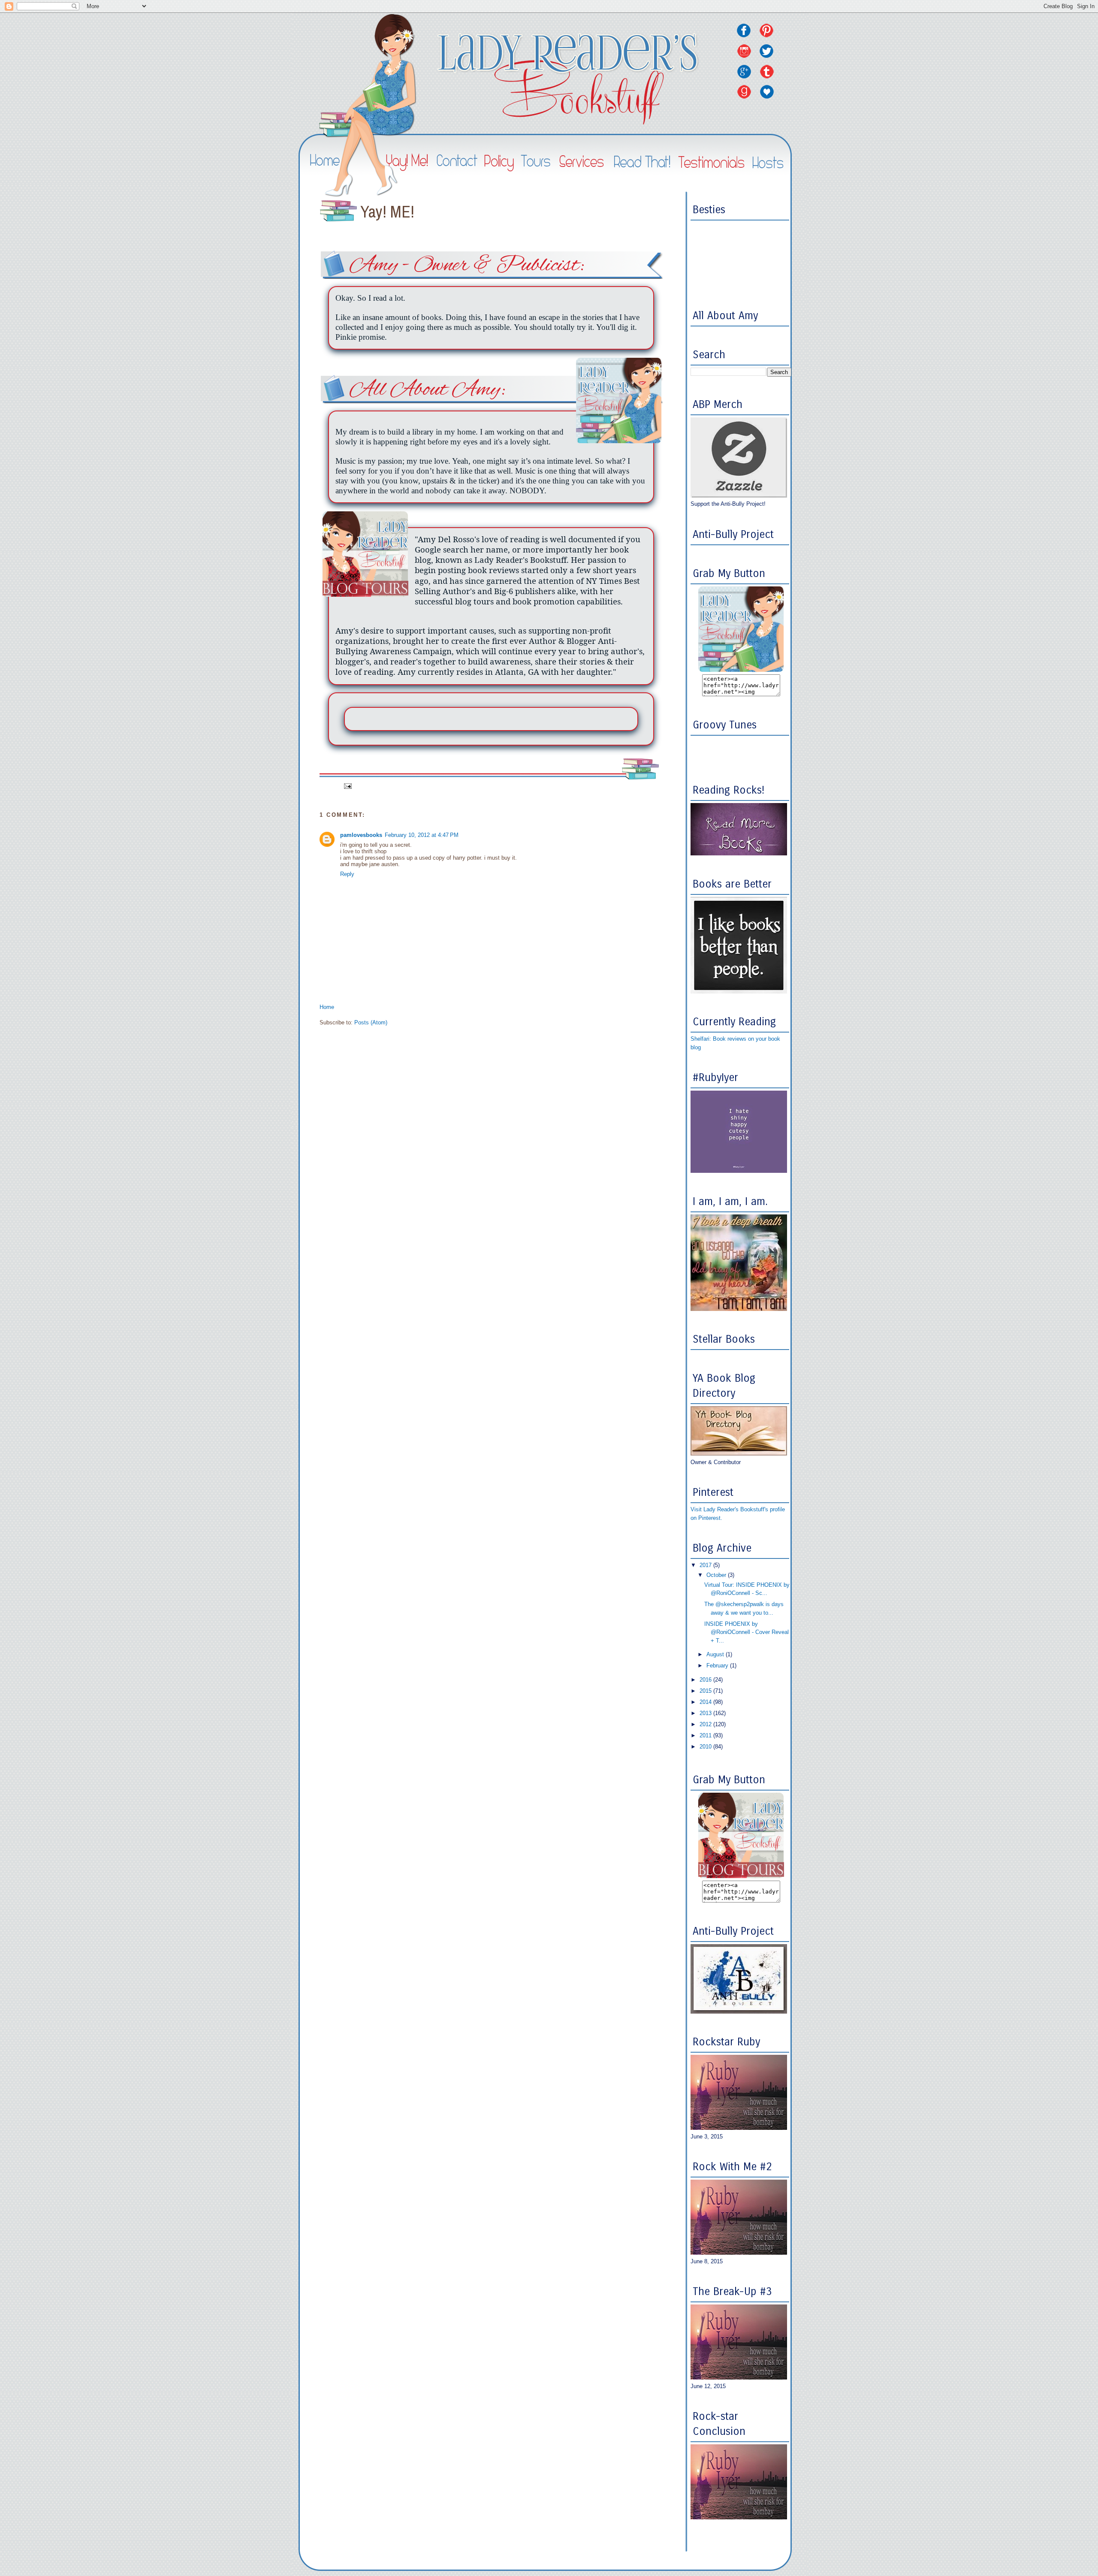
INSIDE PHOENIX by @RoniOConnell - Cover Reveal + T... (747, 1632)
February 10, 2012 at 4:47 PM (422, 835)
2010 (706, 1747)
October (717, 1575)
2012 (706, 1724)
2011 (706, 1735)
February (718, 1665)
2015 (706, 1691)
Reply (347, 874)
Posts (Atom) (371, 1022)
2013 (706, 1713)
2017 (706, 1565)
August (716, 1654)
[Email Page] (348, 786)
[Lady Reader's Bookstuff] (741, 670)
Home (327, 1007)
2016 (706, 1680)
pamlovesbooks (361, 835)
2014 (706, 1702)
